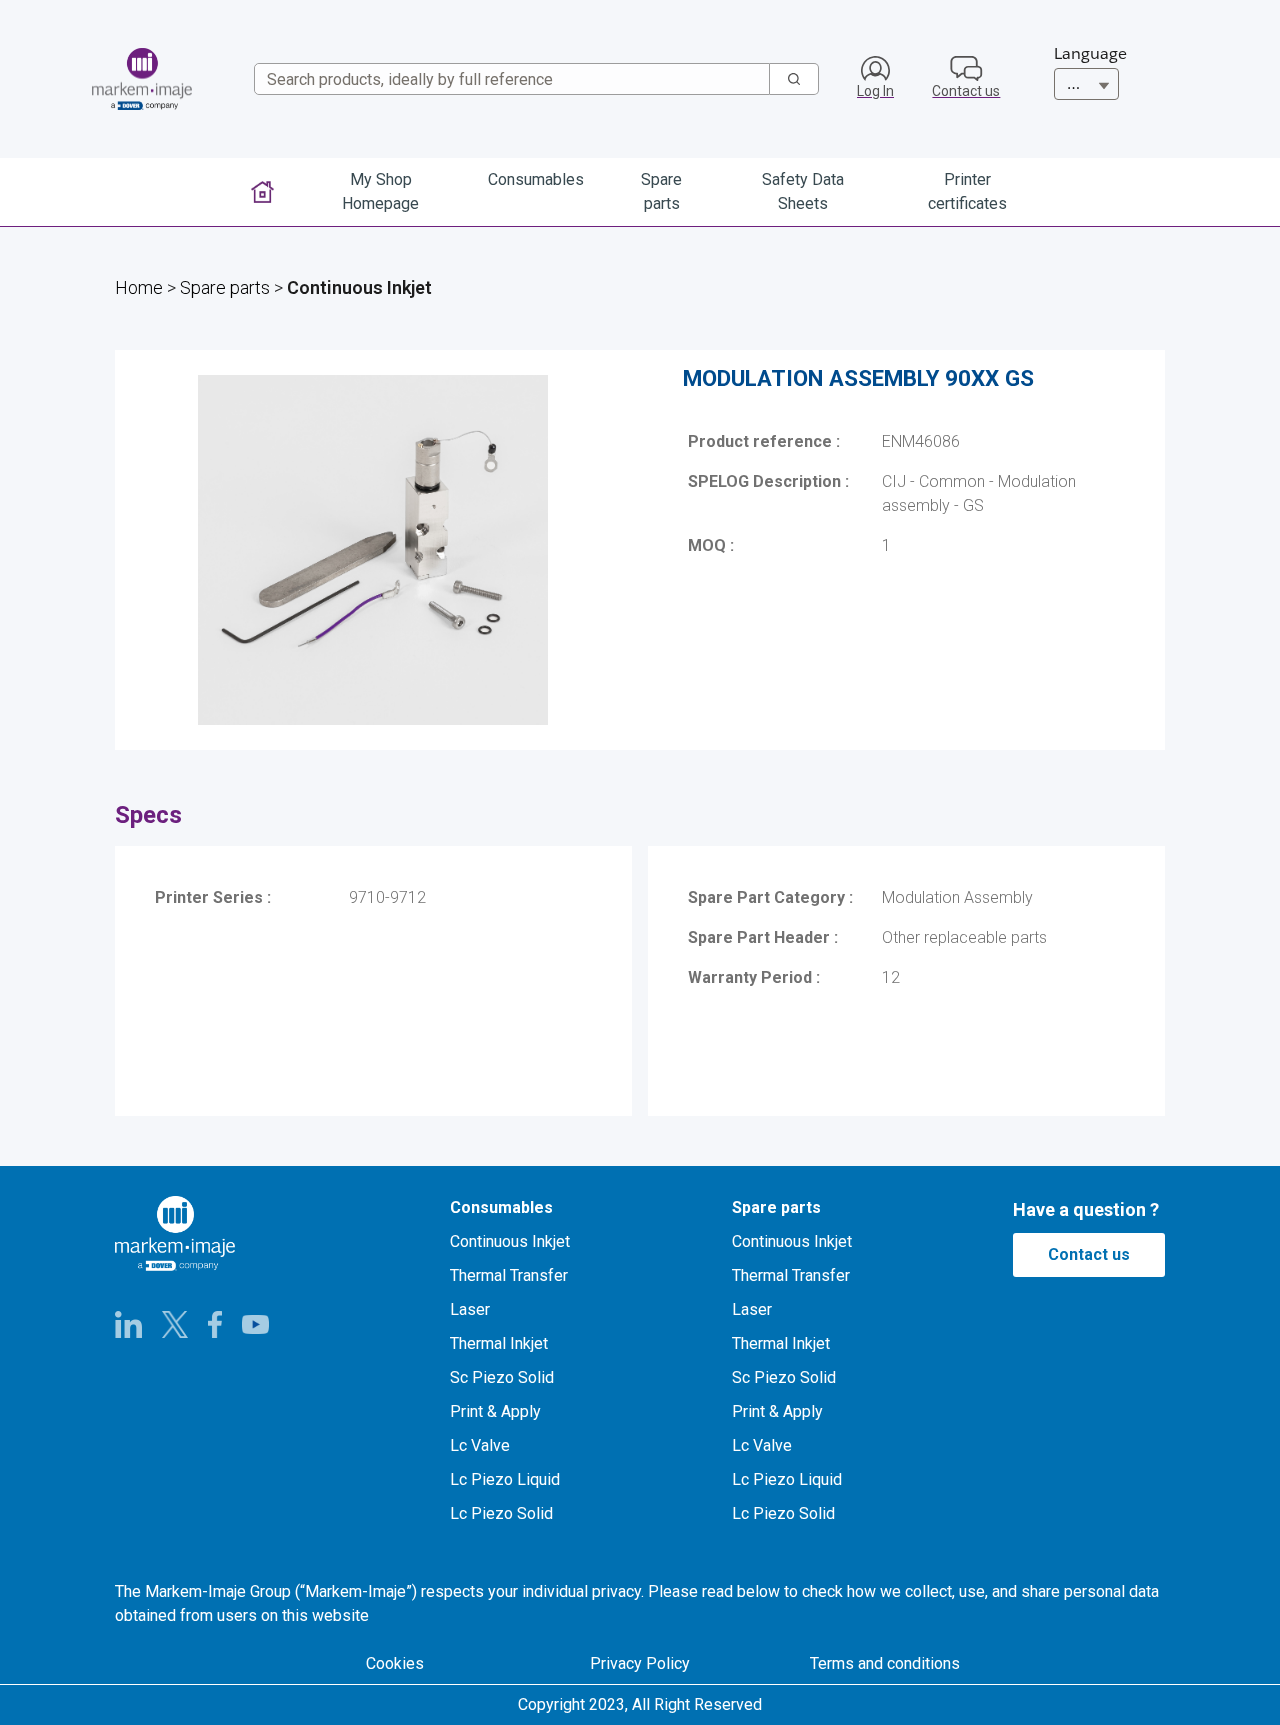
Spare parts (225, 287)
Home (139, 287)
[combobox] (504, 79)
